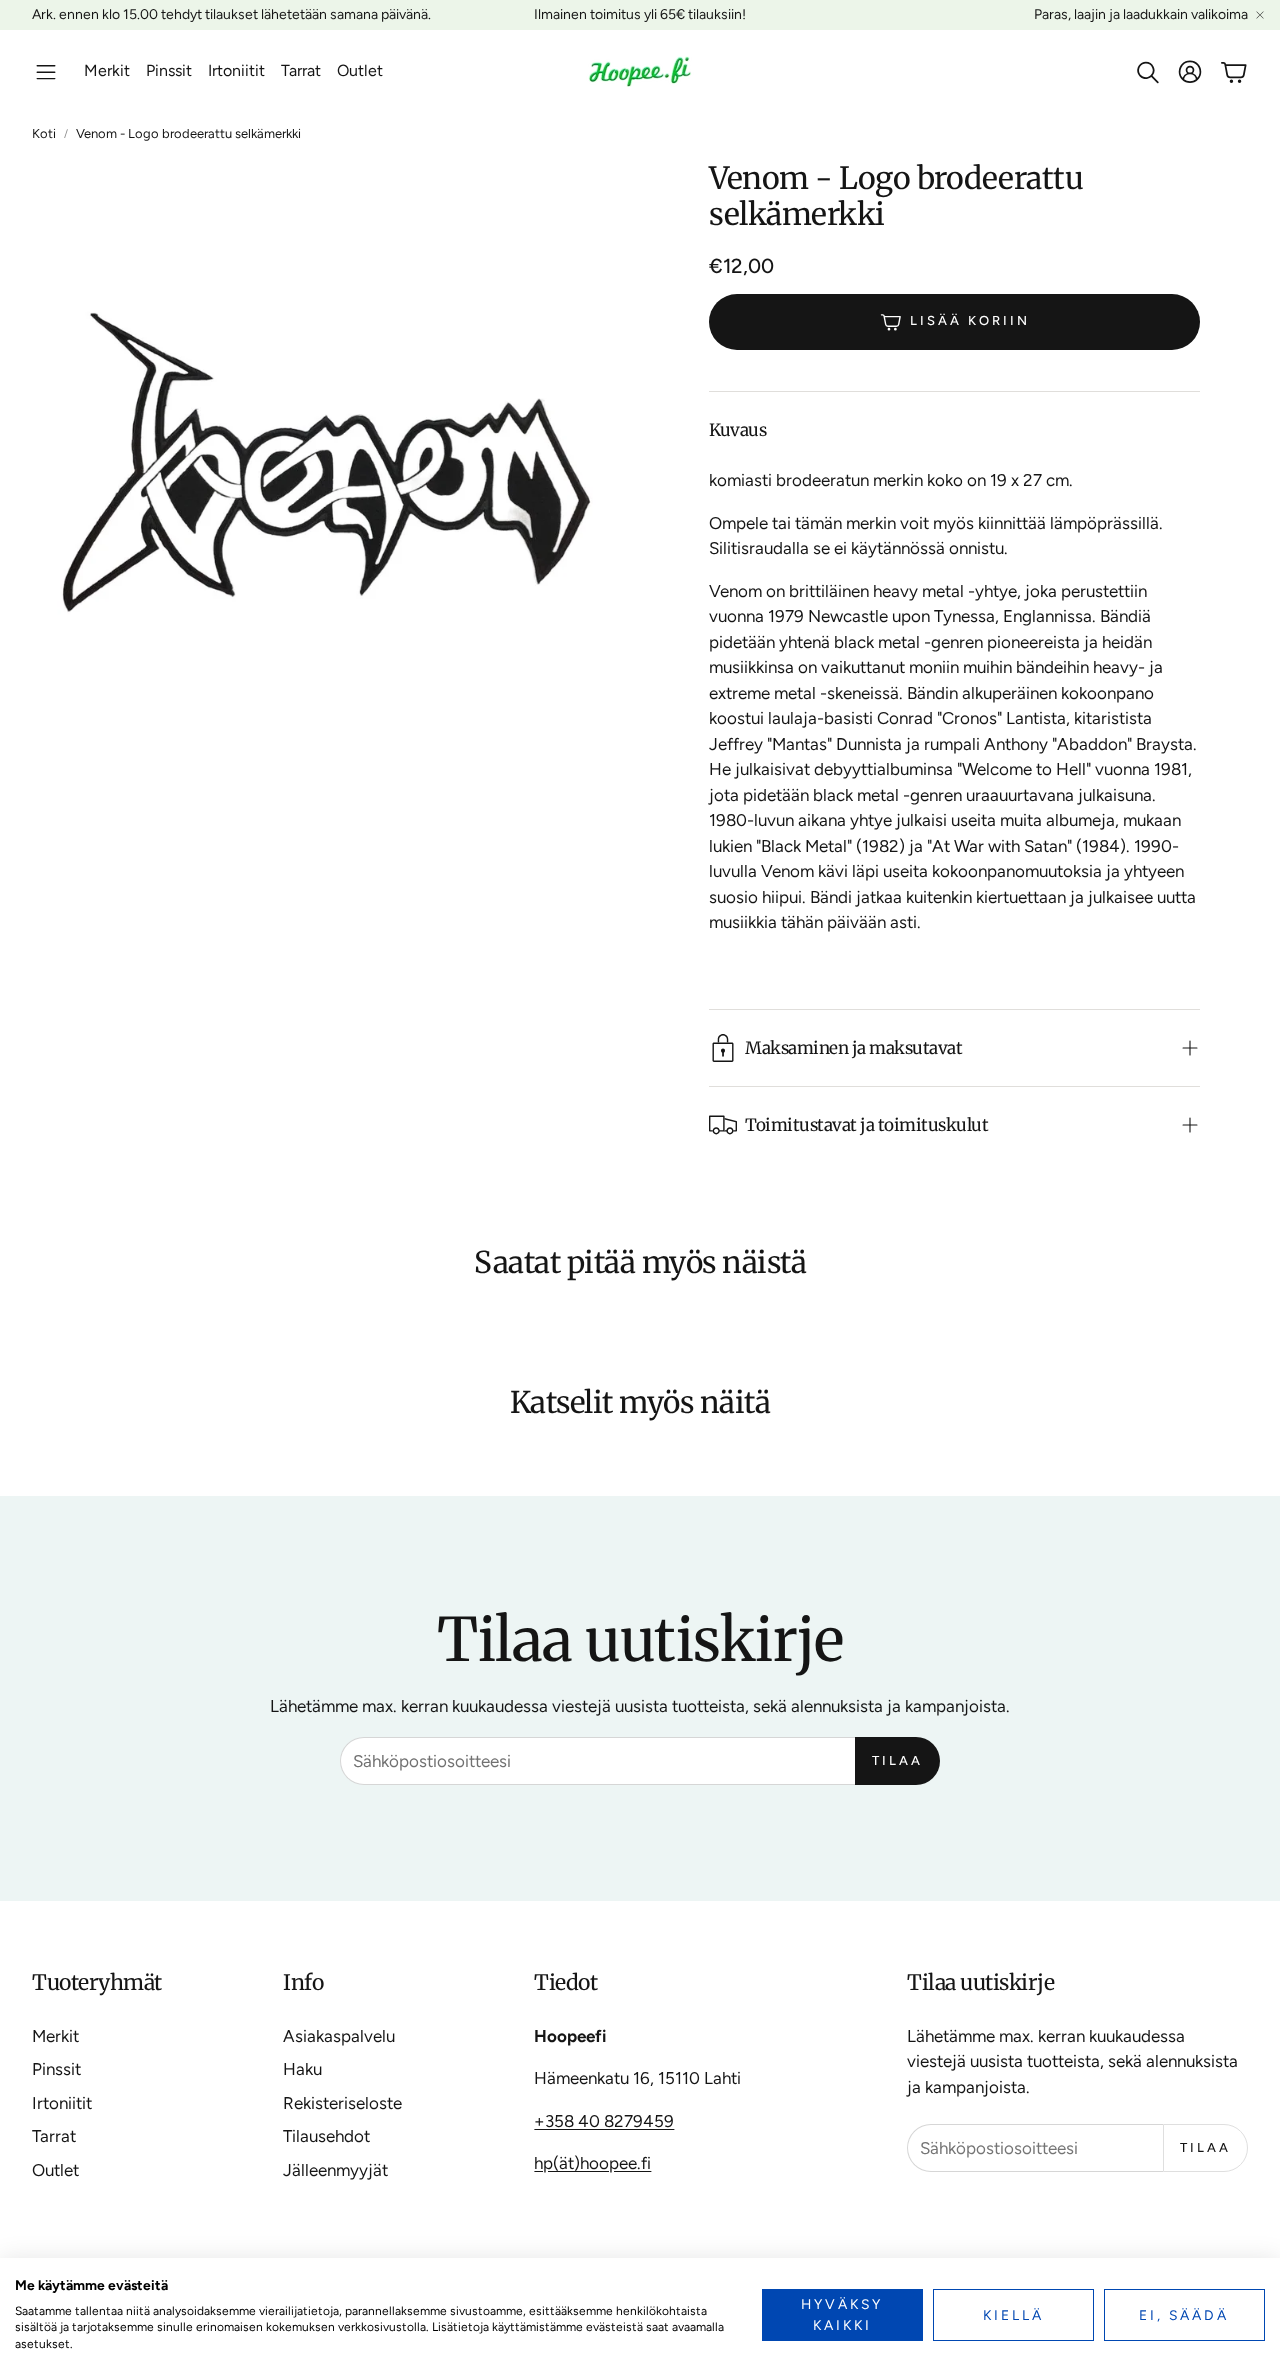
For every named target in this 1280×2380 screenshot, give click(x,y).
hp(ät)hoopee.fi (592, 2163)
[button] (46, 72)
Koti (44, 133)
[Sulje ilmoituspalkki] (1260, 15)
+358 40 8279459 (604, 2121)
